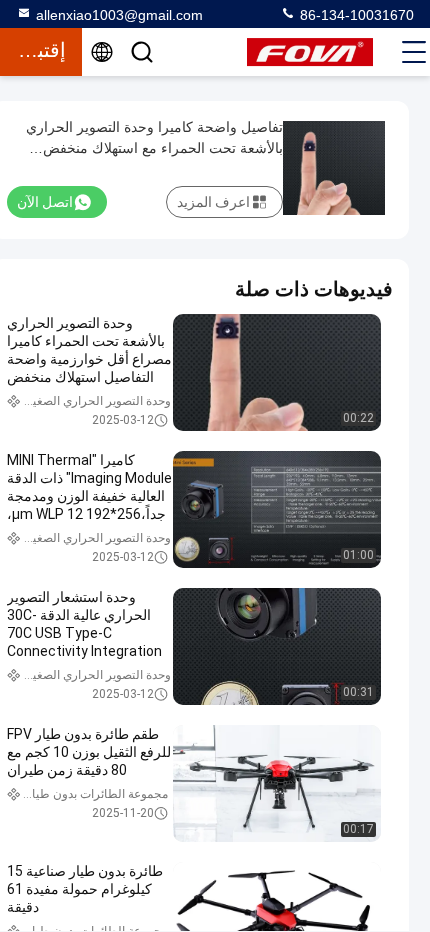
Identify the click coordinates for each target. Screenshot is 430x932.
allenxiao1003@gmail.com (119, 15)
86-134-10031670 (355, 15)
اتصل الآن (45, 202)
